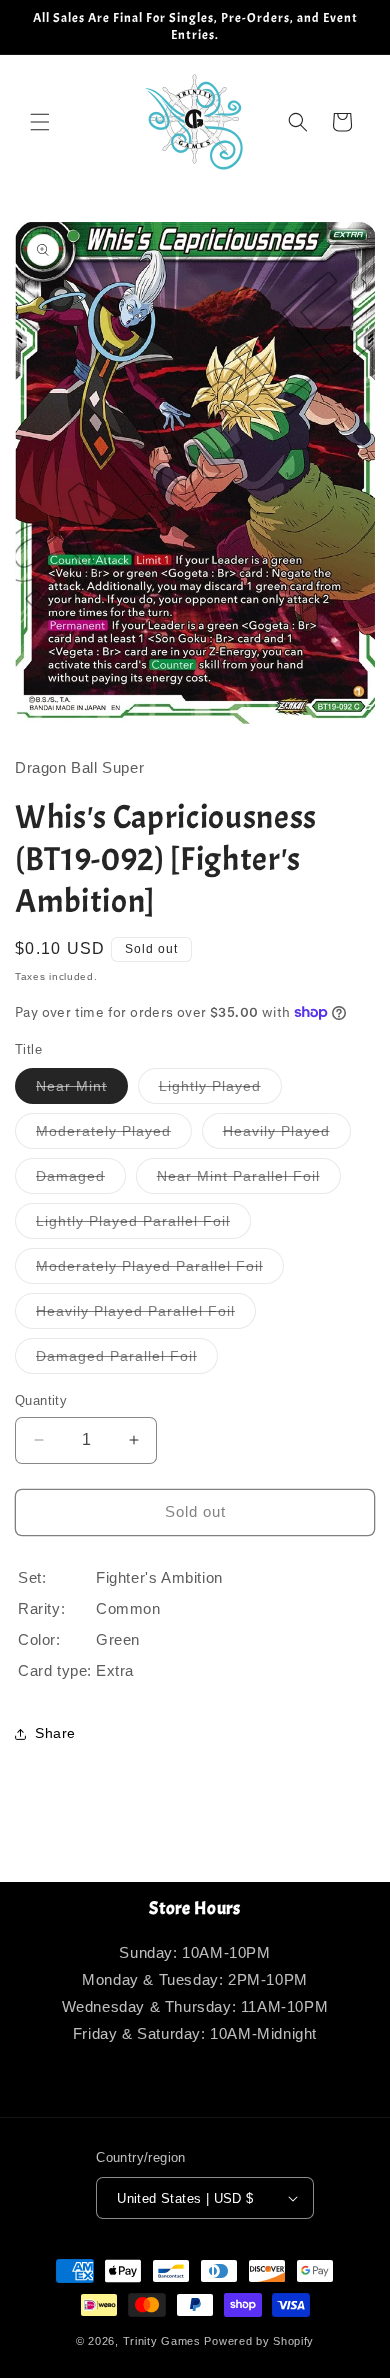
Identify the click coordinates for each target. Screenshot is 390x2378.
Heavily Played (287, 1135)
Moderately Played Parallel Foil (160, 1270)
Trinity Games (162, 2341)
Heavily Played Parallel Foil (146, 1315)
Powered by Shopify (259, 2341)
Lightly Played (220, 1090)
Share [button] (55, 1733)
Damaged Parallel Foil (127, 1360)
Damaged (81, 1180)
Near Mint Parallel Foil (249, 1180)
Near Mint (82, 1090)
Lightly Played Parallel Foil (143, 1225)
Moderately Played (114, 1135)
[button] (40, 122)
